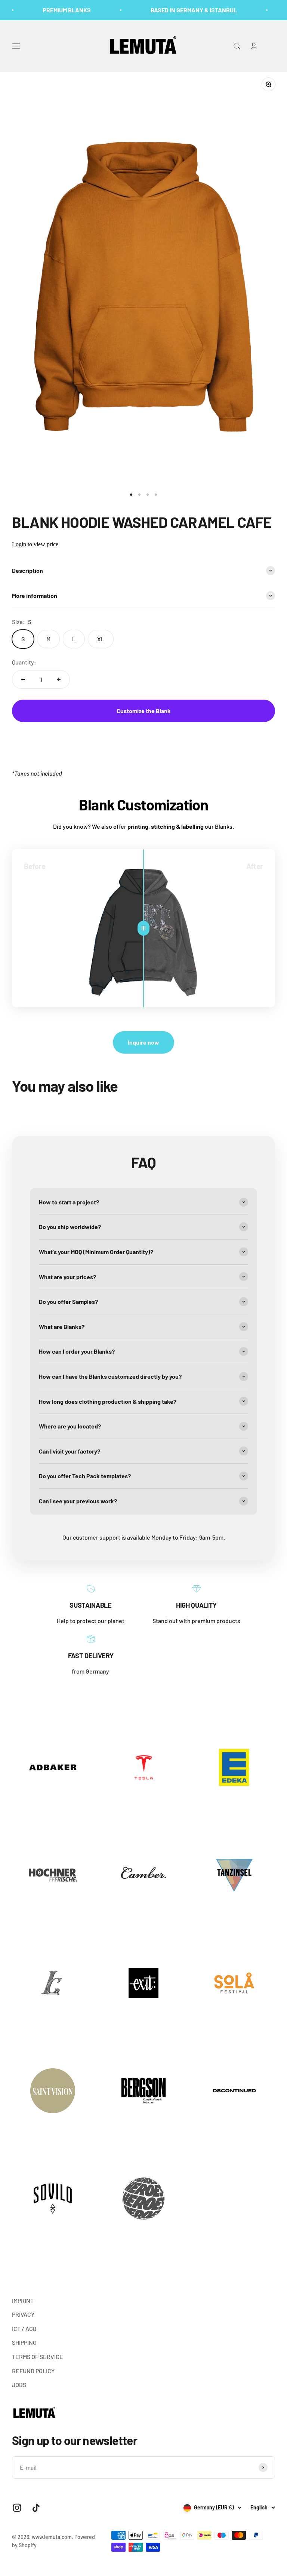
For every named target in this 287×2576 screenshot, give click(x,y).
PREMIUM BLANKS (55, 10)
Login (19, 544)
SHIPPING (24, 2342)
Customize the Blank (144, 711)
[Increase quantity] (59, 679)
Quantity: (24, 662)
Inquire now (143, 1042)
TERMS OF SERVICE (38, 2357)
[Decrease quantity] (23, 679)
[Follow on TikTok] (36, 2508)
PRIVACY (23, 2314)
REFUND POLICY (33, 2371)
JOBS (19, 2385)
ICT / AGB (24, 2329)
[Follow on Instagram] (17, 2508)
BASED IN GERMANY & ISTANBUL (182, 10)
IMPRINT (23, 2300)
